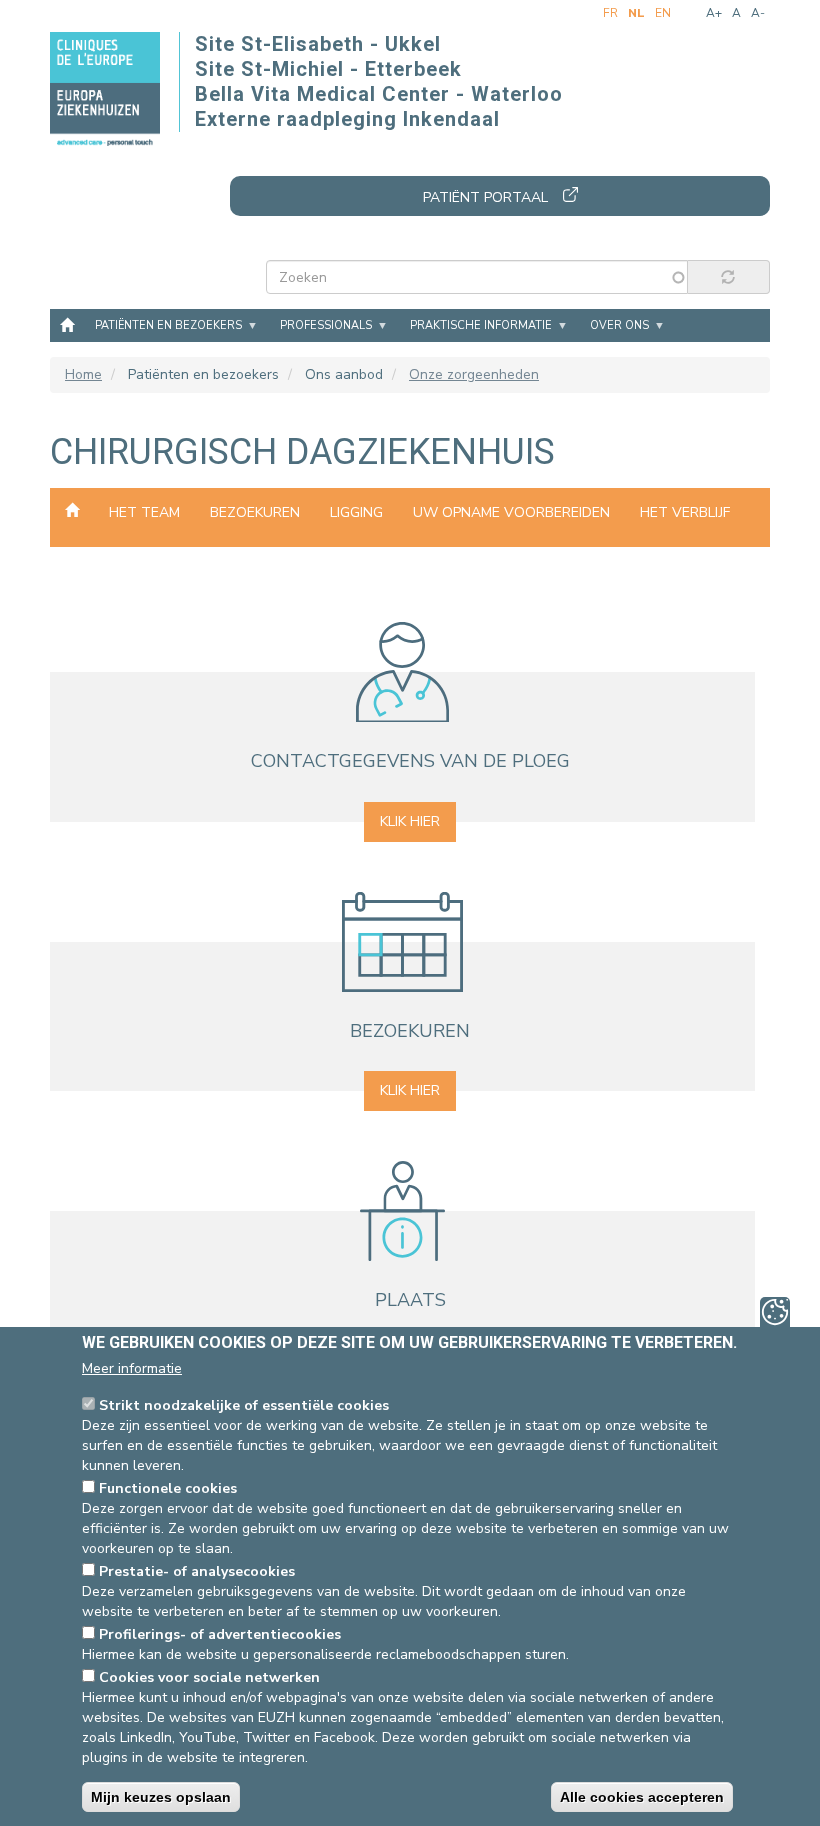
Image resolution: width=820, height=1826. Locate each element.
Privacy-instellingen (775, 1312)
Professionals (326, 325)
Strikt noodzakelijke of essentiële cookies (244, 1405)
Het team (144, 512)
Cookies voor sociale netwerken (209, 1677)
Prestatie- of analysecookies (197, 1571)
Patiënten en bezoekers (168, 325)
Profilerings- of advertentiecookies (220, 1634)
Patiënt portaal (485, 197)
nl (636, 13)
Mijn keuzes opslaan (161, 1797)
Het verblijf (685, 512)
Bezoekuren (255, 512)
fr (610, 13)
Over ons (619, 325)
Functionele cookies (168, 1488)
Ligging (356, 512)
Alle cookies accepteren (642, 1797)
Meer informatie (132, 1368)
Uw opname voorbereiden (511, 512)
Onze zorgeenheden (474, 374)
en (663, 13)
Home (67, 324)
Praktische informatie (481, 325)
